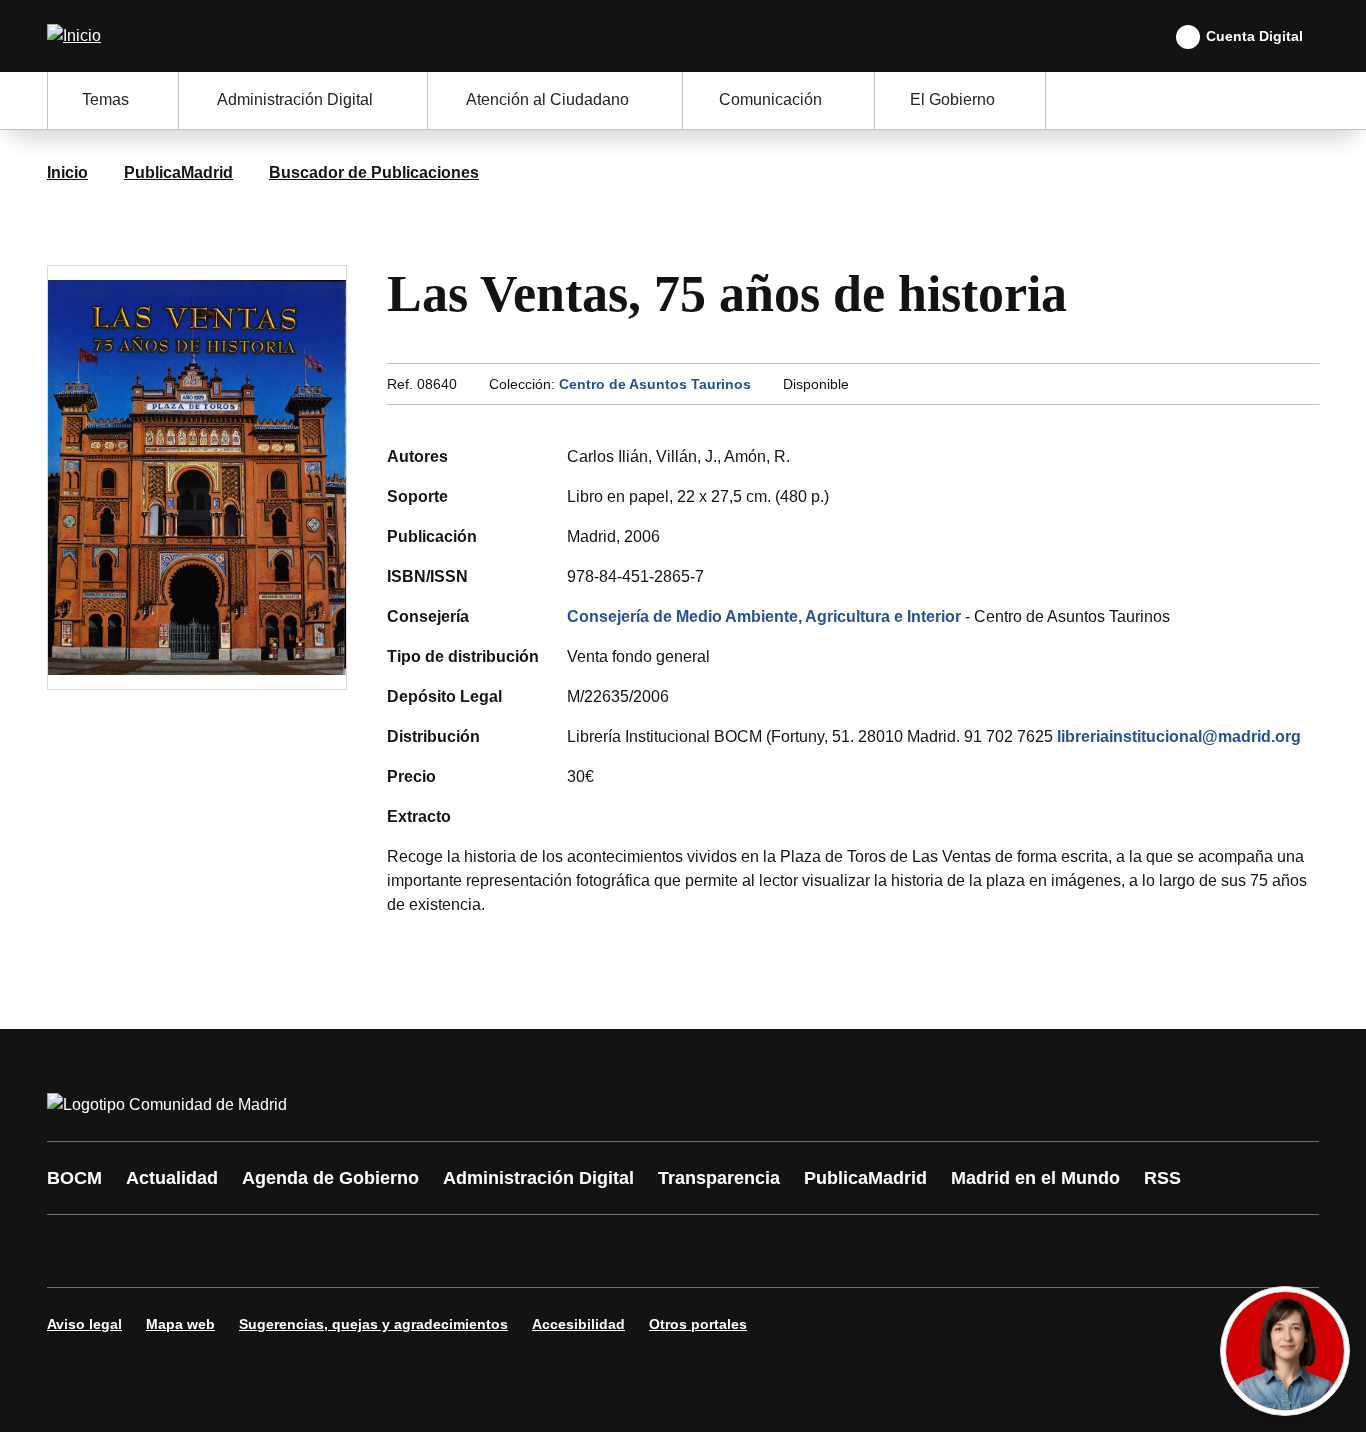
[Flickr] (495, 1251)
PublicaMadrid (178, 172)
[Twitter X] (195, 1251)
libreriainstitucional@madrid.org (1179, 736)
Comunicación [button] (770, 99)
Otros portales (698, 1324)
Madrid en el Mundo (1035, 1178)
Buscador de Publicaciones (374, 172)
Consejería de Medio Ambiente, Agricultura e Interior (764, 616)
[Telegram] (555, 1251)
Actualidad (172, 1178)
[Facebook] (75, 1251)
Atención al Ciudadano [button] (547, 99)
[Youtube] (255, 1251)
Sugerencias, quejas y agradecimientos (373, 1324)
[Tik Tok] (435, 1251)
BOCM (74, 1178)
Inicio (67, 172)
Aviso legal (84, 1324)
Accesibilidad (578, 1324)
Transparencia (719, 1178)
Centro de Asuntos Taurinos (655, 384)
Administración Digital (538, 1178)
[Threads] (615, 1251)
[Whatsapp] (375, 1251)
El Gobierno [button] (952, 99)
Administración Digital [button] (295, 99)
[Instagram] (135, 1251)
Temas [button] (105, 99)
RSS (1162, 1178)
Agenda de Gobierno (330, 1178)
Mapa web (180, 1324)
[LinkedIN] (315, 1251)
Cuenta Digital (1254, 36)
